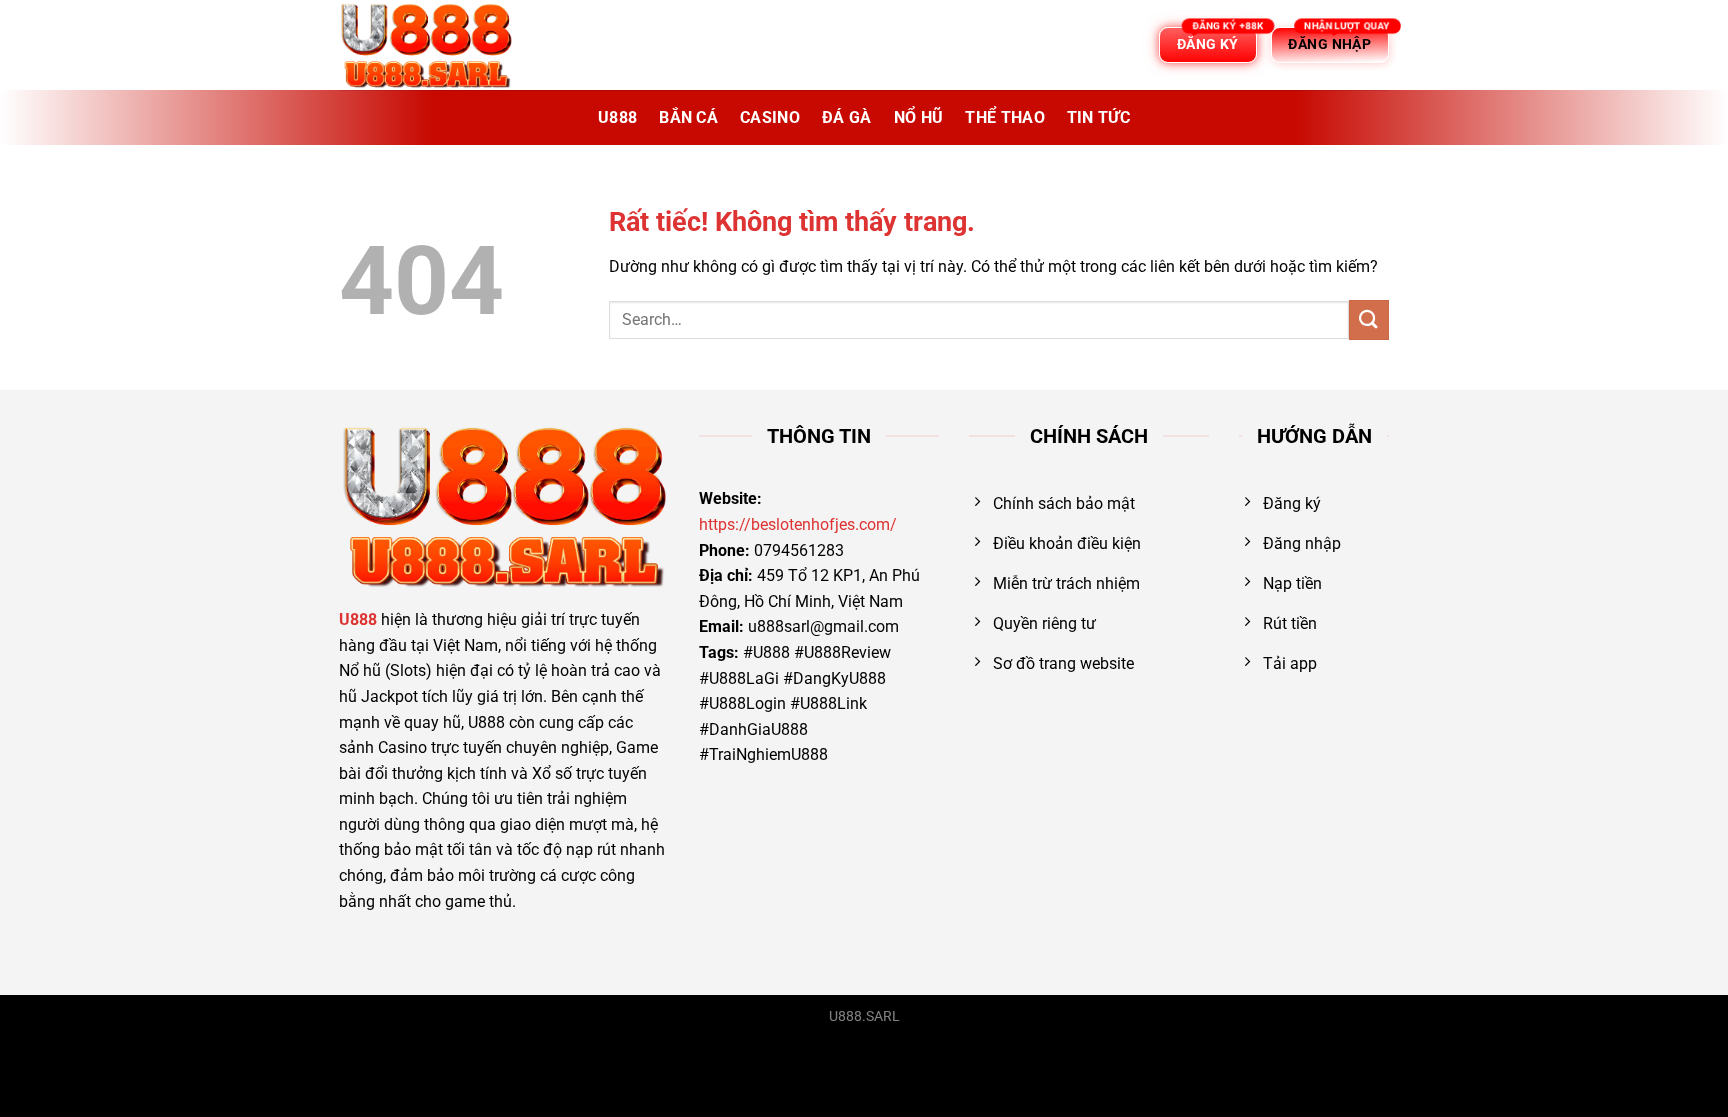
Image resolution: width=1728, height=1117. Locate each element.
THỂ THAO (1005, 117)
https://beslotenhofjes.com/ (798, 524)
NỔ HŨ (919, 117)
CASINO (770, 117)
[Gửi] (1369, 319)
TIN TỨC (1098, 117)
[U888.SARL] (439, 45)
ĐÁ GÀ (847, 117)
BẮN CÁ (688, 117)
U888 (617, 117)
